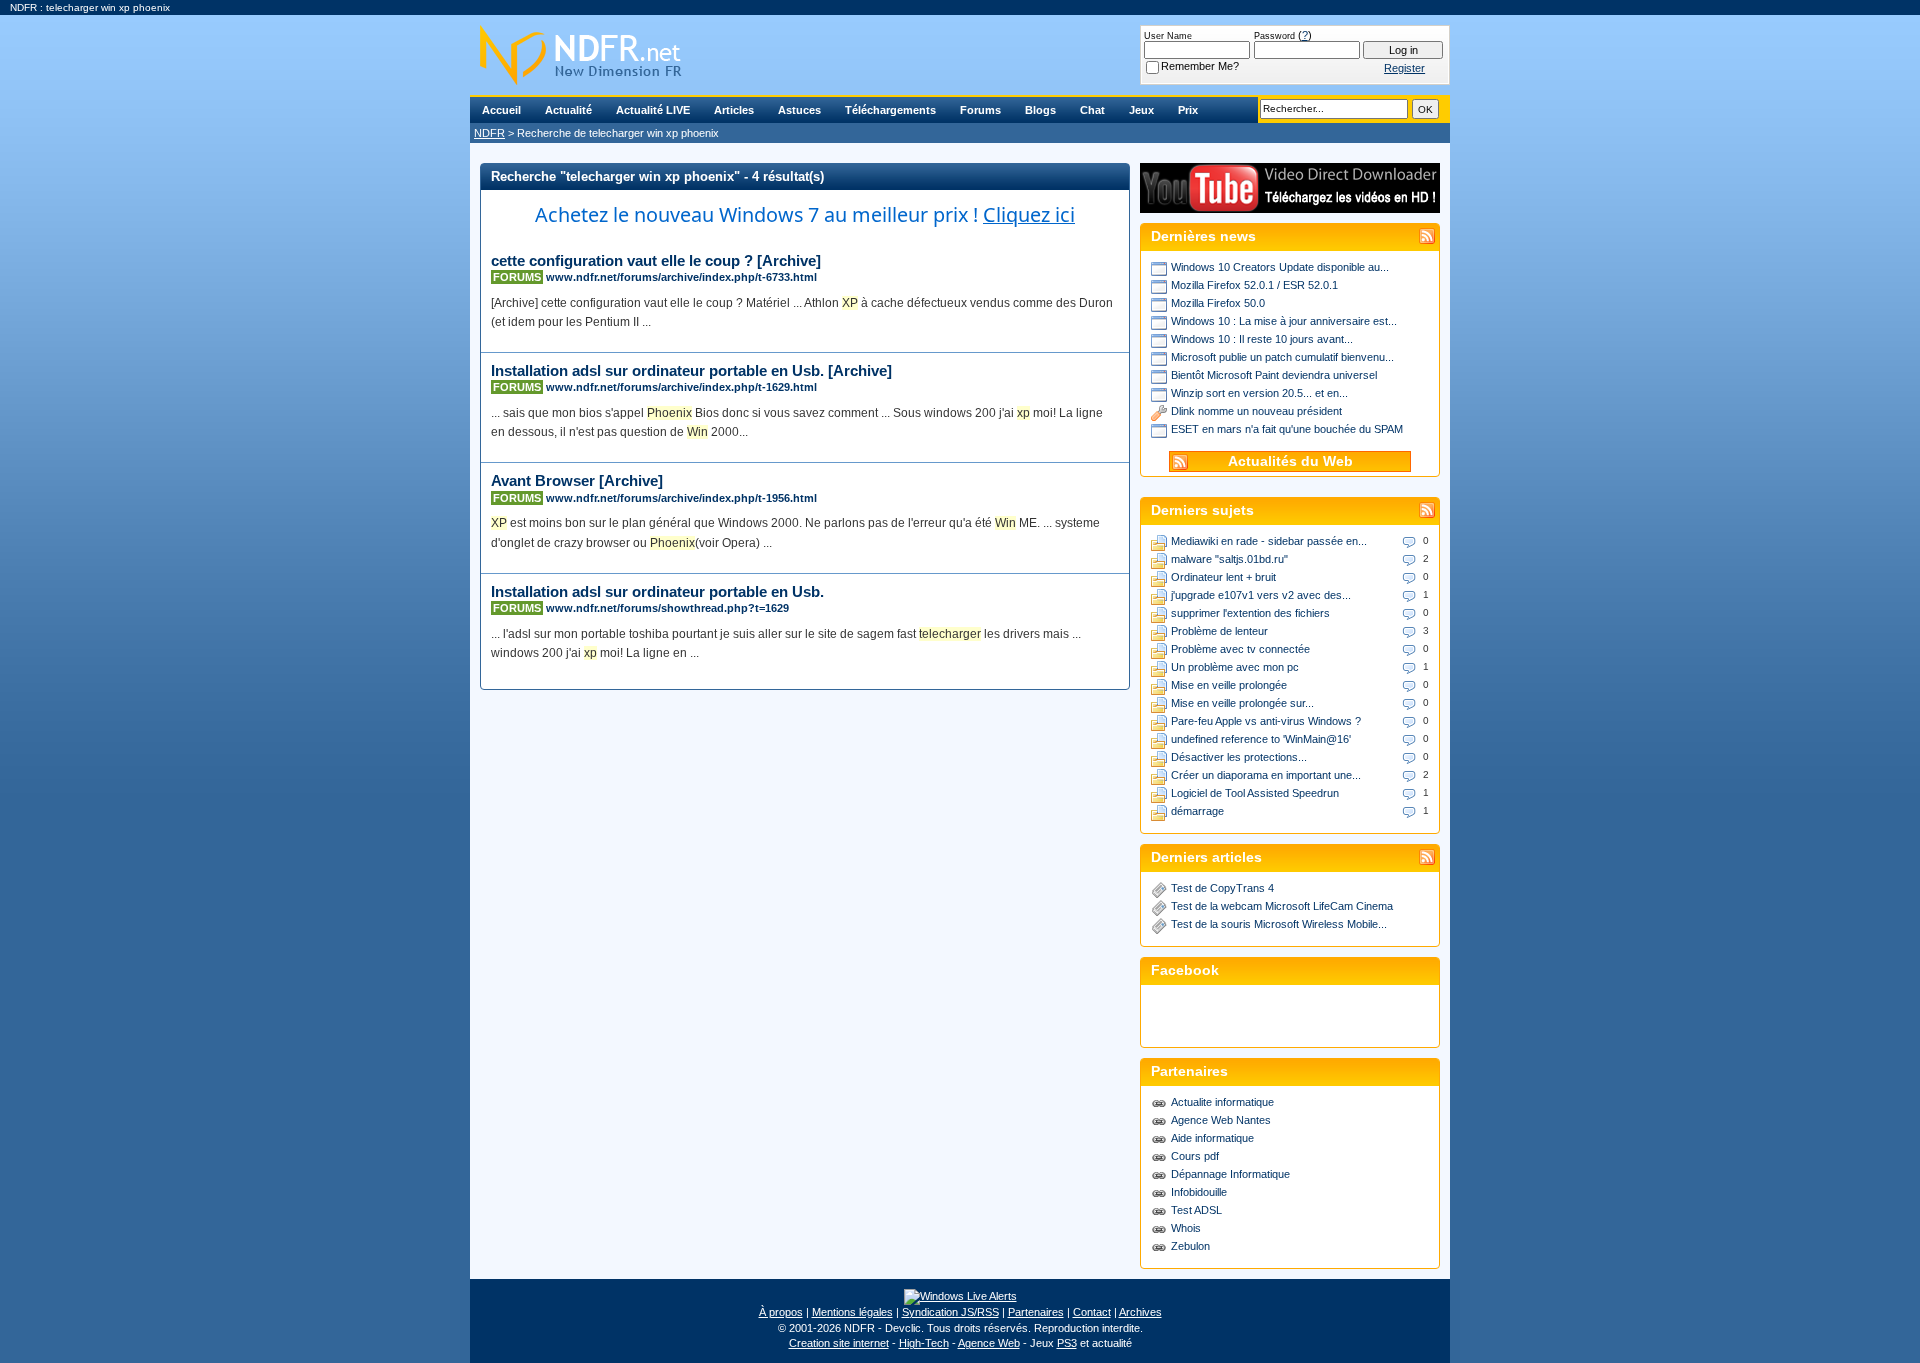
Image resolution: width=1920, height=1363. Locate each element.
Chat (1092, 110)
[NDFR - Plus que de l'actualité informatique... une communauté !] (960, 55)
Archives (1140, 1312)
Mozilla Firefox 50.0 (1218, 303)
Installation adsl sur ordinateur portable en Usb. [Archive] (691, 370)
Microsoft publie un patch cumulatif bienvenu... (1282, 357)
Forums (980, 110)
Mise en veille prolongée (1229, 685)
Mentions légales (852, 1312)
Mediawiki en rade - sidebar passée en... (1269, 541)
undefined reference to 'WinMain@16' (1261, 739)
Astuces (799, 110)
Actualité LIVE (653, 110)
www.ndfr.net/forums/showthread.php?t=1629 (667, 608)
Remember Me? (1200, 66)
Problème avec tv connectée (1240, 649)
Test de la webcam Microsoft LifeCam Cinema (1282, 906)
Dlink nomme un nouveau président (1256, 411)
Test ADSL (1196, 1210)
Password (1274, 36)
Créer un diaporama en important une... (1266, 775)
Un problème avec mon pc (1235, 667)
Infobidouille (1199, 1192)
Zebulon (1190, 1246)
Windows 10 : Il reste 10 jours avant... (1262, 339)
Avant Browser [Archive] (577, 480)
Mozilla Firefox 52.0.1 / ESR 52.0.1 (1254, 285)
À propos (781, 1312)
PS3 (1067, 1343)
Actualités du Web (1290, 461)
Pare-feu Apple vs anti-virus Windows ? (1266, 721)
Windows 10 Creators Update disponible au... (1280, 267)
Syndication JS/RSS (950, 1312)
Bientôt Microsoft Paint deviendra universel (1274, 375)
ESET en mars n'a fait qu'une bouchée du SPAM (1287, 429)
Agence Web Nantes (1221, 1120)
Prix (1188, 110)
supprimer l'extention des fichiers (1250, 613)
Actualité (568, 110)
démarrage (1197, 811)
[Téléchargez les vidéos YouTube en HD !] (1290, 203)
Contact (1092, 1312)
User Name (1168, 36)
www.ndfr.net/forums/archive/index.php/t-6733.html (681, 277)
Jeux (1141, 110)
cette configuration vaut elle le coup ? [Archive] (656, 260)
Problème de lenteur (1219, 631)
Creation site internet (839, 1343)
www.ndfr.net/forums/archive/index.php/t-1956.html (681, 498)
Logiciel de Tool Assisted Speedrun (1255, 793)
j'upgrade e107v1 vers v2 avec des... (1261, 595)
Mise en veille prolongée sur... (1242, 703)
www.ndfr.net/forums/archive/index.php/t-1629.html (681, 387)
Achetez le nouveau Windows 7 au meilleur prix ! (805, 214)
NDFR (489, 133)
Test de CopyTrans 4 (1222, 888)
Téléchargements (890, 110)
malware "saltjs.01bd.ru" (1229, 559)
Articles (734, 110)
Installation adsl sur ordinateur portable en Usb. (657, 591)
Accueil (501, 110)
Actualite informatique (1222, 1102)
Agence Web (989, 1343)
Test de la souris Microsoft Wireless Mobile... (1279, 924)
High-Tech (924, 1343)
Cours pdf (1195, 1156)
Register (1404, 68)
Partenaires (1036, 1312)
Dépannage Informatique (1230, 1174)
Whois (1186, 1228)
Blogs (1040, 110)
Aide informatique (1212, 1138)
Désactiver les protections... (1239, 757)
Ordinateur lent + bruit (1223, 577)
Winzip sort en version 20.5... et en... (1259, 393)
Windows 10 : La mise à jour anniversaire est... (1284, 321)
